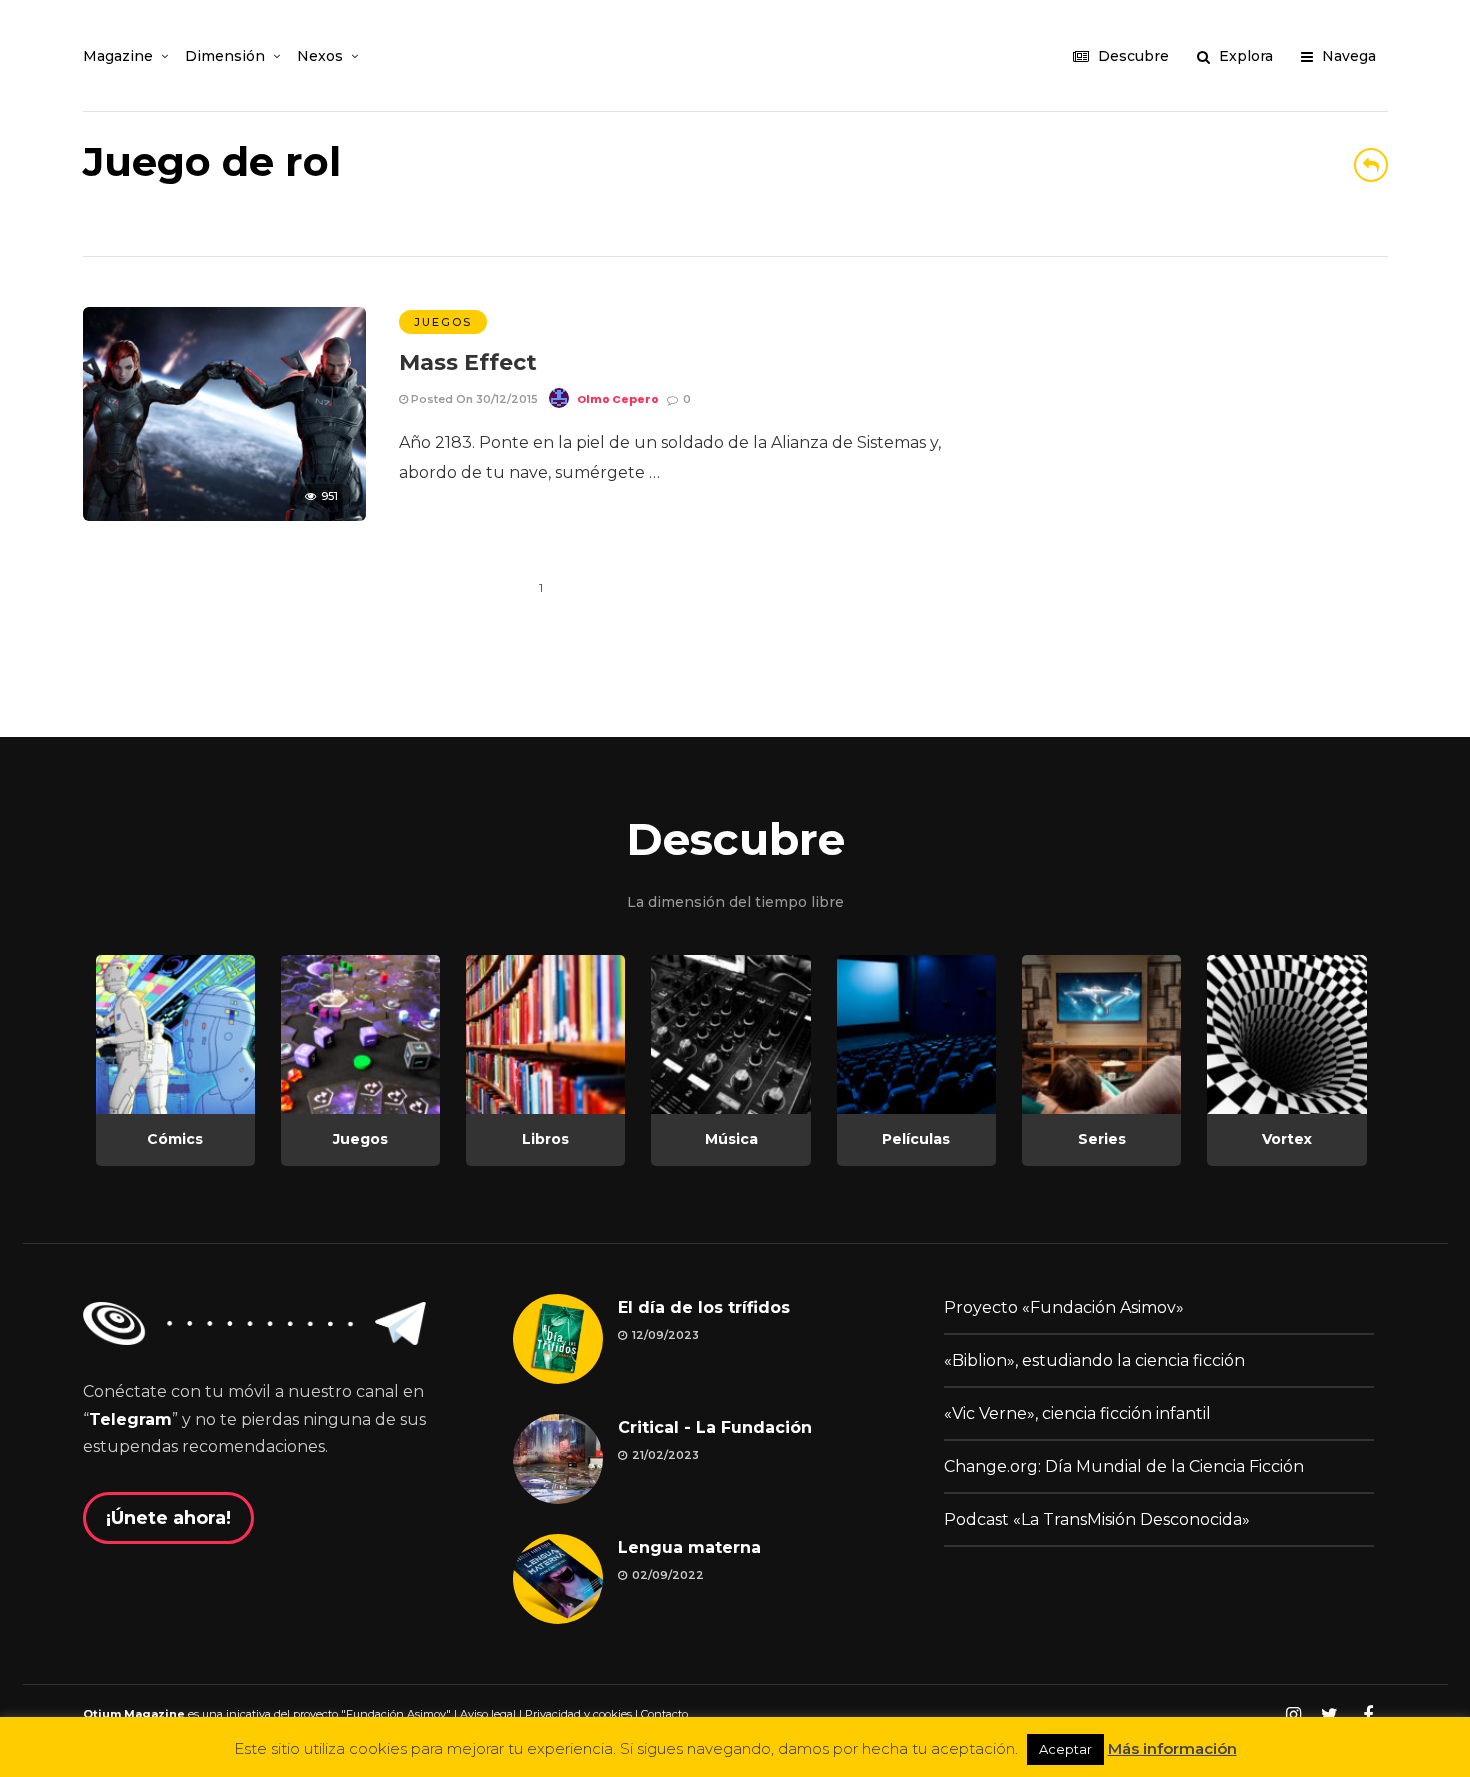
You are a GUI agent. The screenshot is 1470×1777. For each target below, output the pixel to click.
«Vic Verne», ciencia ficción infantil (1077, 1413)
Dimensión (225, 56)
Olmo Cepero (618, 399)
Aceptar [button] (1065, 1749)
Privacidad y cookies (578, 1714)
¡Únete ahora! (168, 1518)
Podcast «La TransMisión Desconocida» (1097, 1519)
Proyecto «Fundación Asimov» (1064, 1307)
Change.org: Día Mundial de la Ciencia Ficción (1124, 1466)
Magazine (118, 56)
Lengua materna (689, 1547)
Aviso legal (488, 1714)
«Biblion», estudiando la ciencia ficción (1094, 1360)
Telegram (130, 1419)
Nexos (320, 56)
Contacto (664, 1714)
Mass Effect (468, 362)
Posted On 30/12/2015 (473, 399)
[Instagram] (1293, 1715)
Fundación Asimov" (398, 1714)
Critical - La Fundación (715, 1427)
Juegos (443, 322)
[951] (224, 515)
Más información (1172, 1748)
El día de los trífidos (704, 1307)
